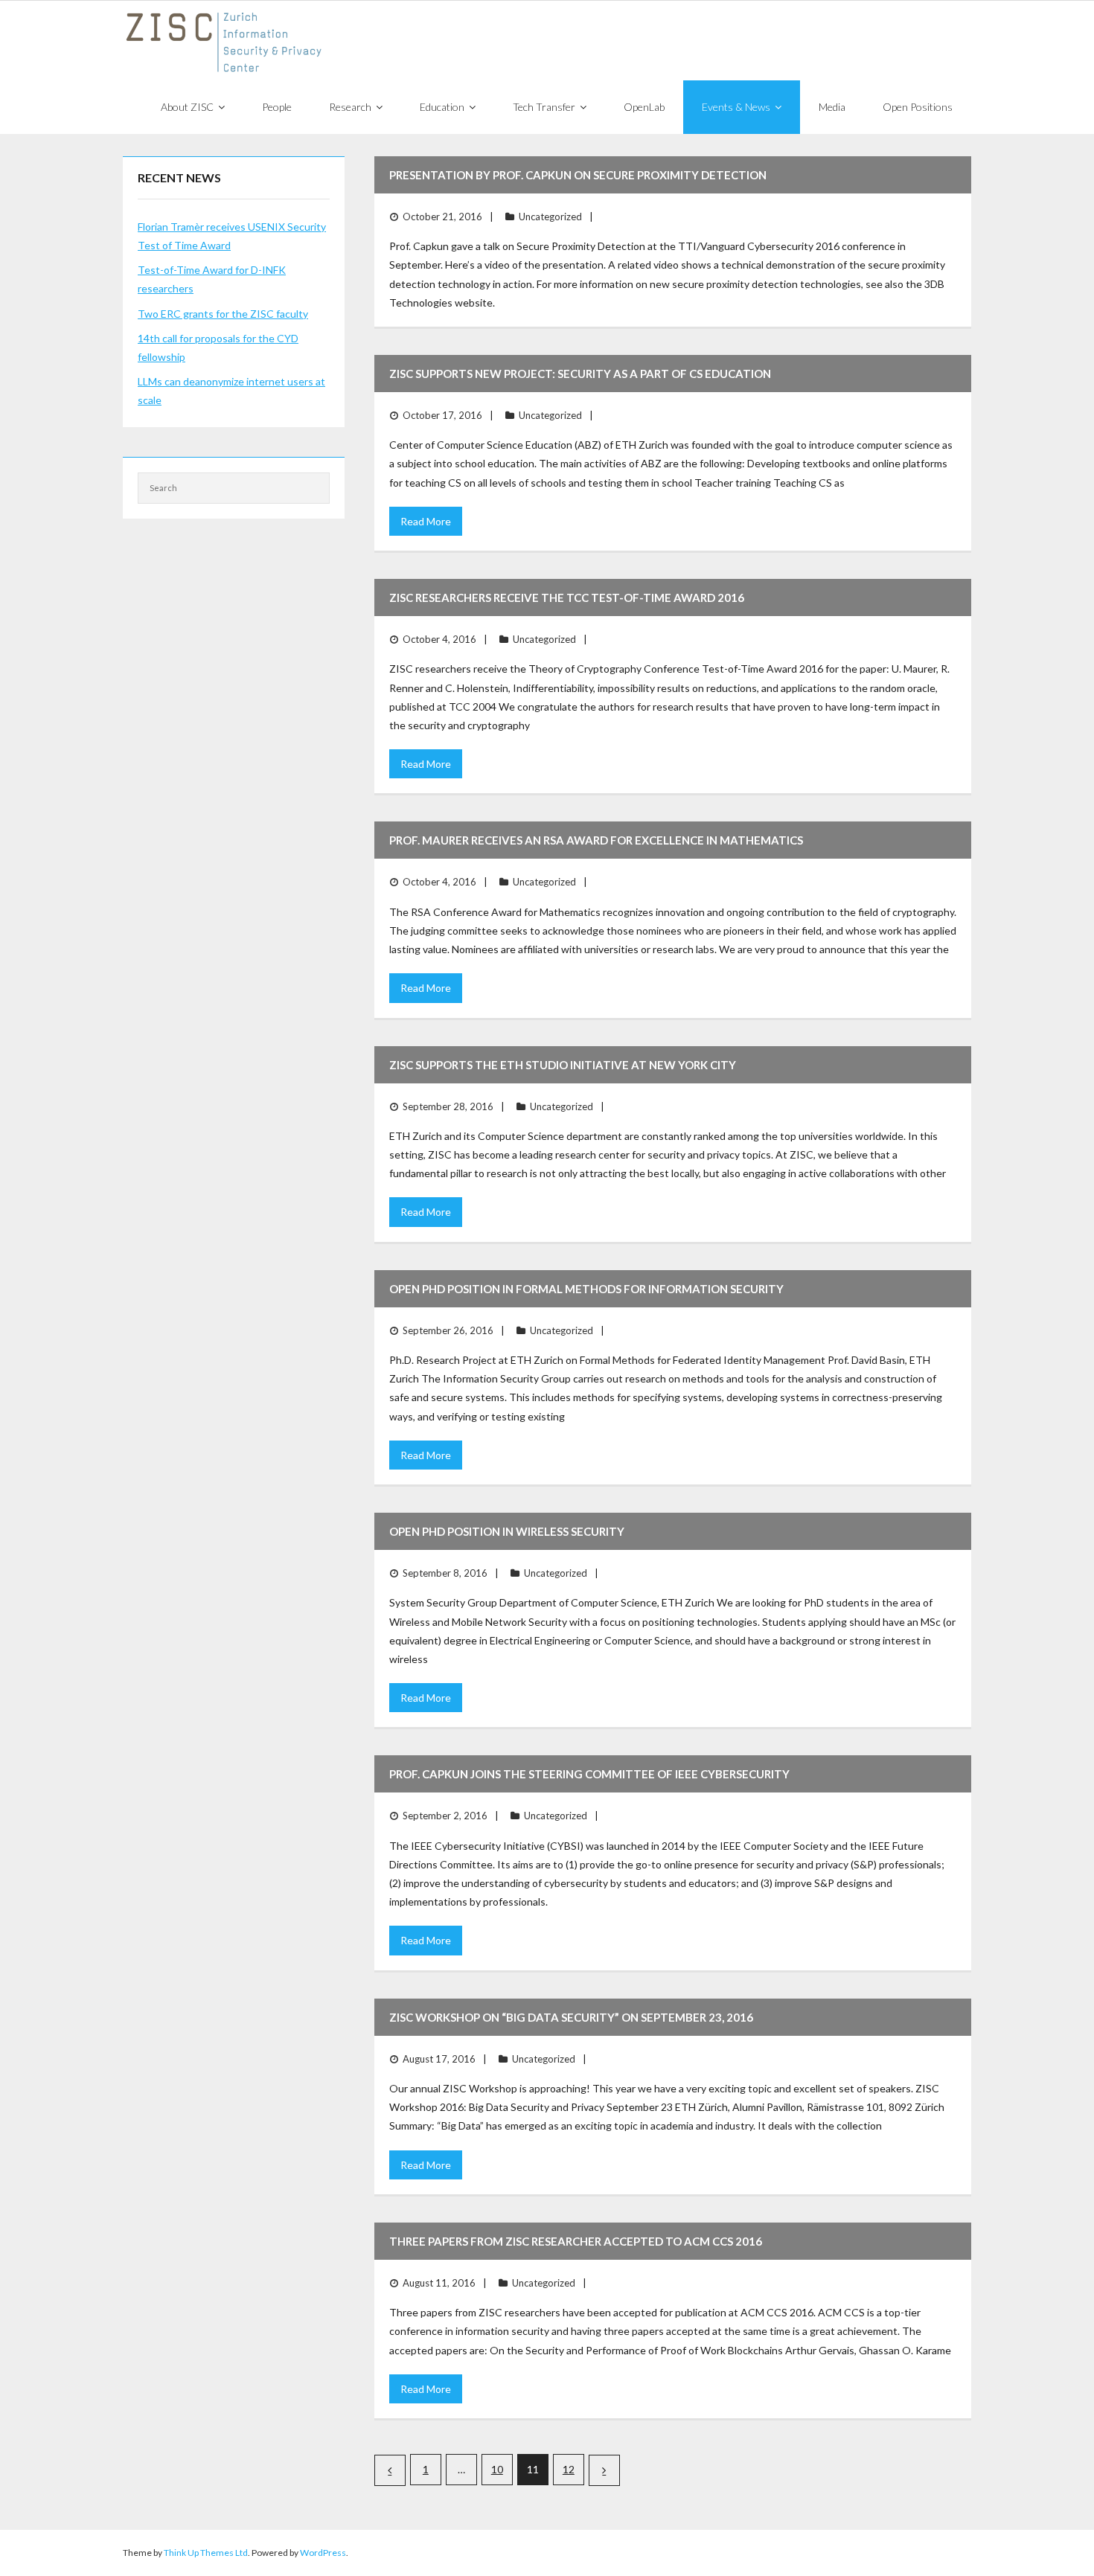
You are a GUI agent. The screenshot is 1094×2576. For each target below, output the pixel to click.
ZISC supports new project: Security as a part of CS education (580, 374)
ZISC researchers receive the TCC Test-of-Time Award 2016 (567, 597)
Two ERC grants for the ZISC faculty (223, 314)
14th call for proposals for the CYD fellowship (218, 347)
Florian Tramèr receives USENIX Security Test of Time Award (232, 236)
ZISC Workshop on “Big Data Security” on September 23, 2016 (571, 2017)
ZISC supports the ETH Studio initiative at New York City (563, 1065)
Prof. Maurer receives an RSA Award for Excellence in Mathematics (596, 840)
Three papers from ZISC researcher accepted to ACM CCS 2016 (576, 2241)
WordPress (323, 2553)
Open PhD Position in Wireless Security (507, 1531)
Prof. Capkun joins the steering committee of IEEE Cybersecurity (589, 1774)
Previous (390, 2470)
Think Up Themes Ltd (206, 2553)
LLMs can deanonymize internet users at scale (231, 391)
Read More (426, 521)
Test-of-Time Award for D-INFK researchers (212, 279)
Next (604, 2470)
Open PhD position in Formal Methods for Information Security (586, 1289)
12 (569, 2469)
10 (497, 2469)
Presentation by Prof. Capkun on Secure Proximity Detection (578, 175)
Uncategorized (550, 217)
